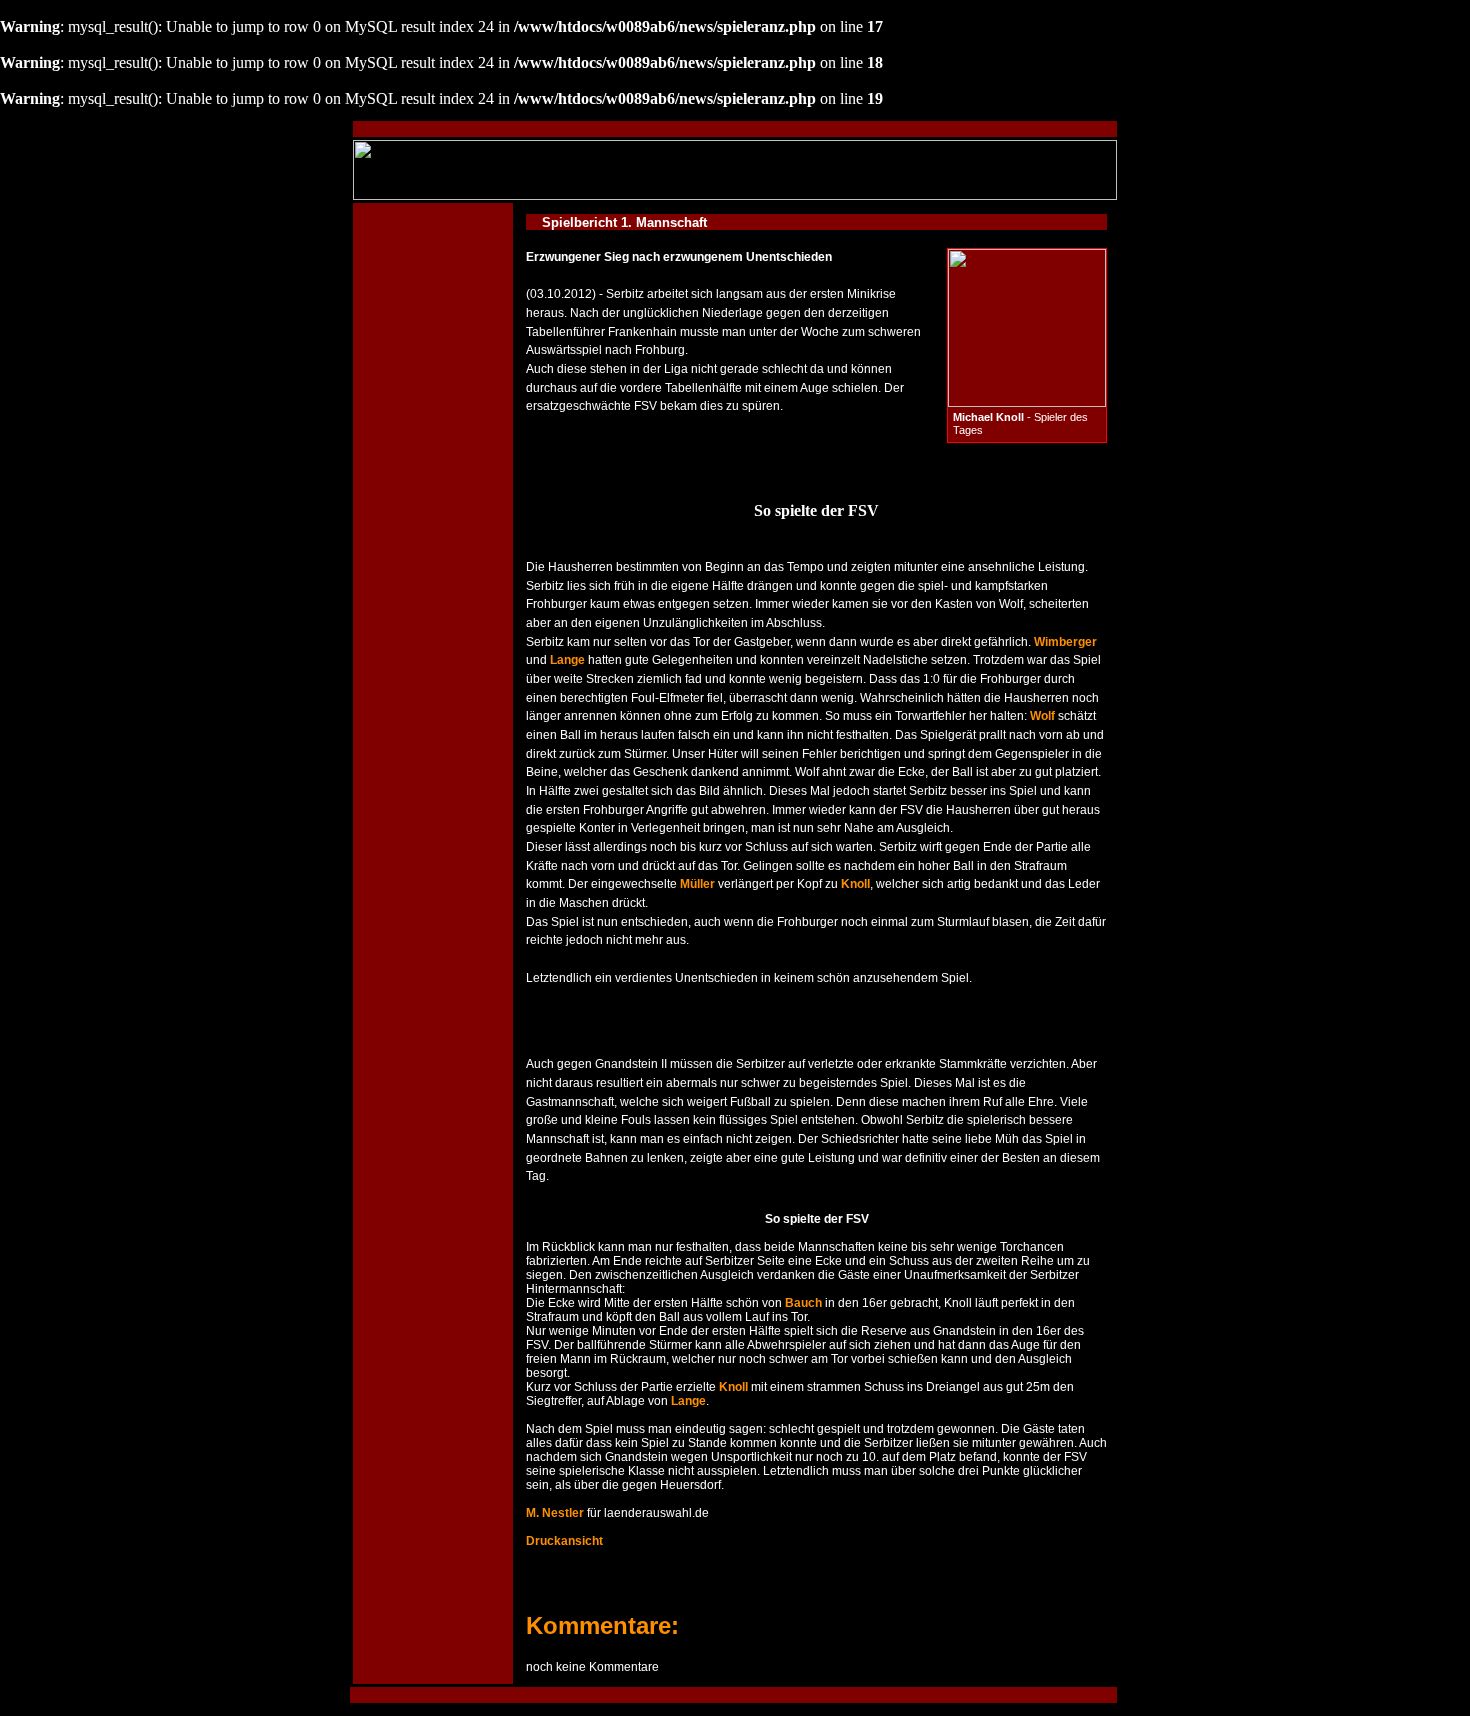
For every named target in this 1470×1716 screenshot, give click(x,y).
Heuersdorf (690, 1485)
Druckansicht (564, 1541)
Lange (567, 660)
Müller (697, 884)
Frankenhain (642, 332)
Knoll (855, 884)
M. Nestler (555, 1513)
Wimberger (1065, 642)
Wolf (1042, 716)
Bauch (803, 1303)
